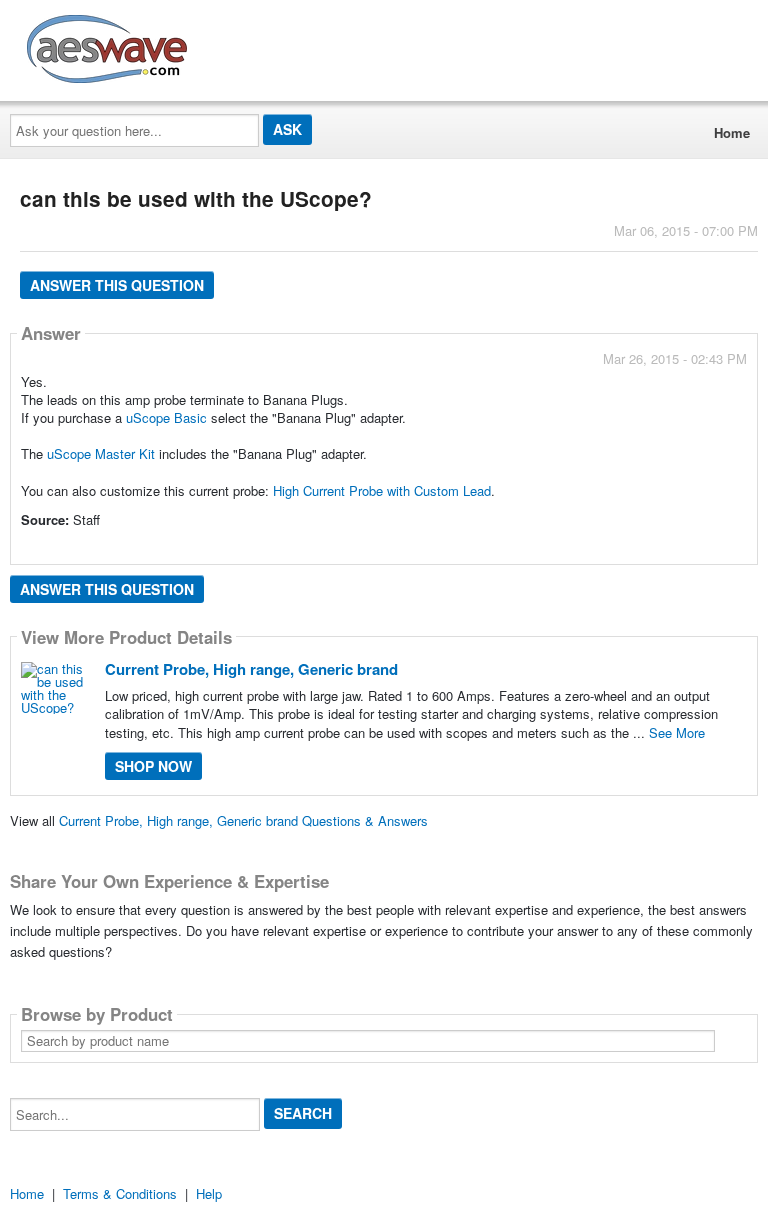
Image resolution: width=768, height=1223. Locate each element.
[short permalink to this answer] (567, 547)
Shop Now (153, 766)
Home (732, 132)
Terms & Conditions (120, 1193)
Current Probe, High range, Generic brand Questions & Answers (243, 820)
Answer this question (117, 285)
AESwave (254, 45)
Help (209, 1193)
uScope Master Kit (101, 453)
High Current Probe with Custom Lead (382, 490)
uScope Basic (166, 417)
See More (677, 732)
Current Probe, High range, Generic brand (251, 669)
